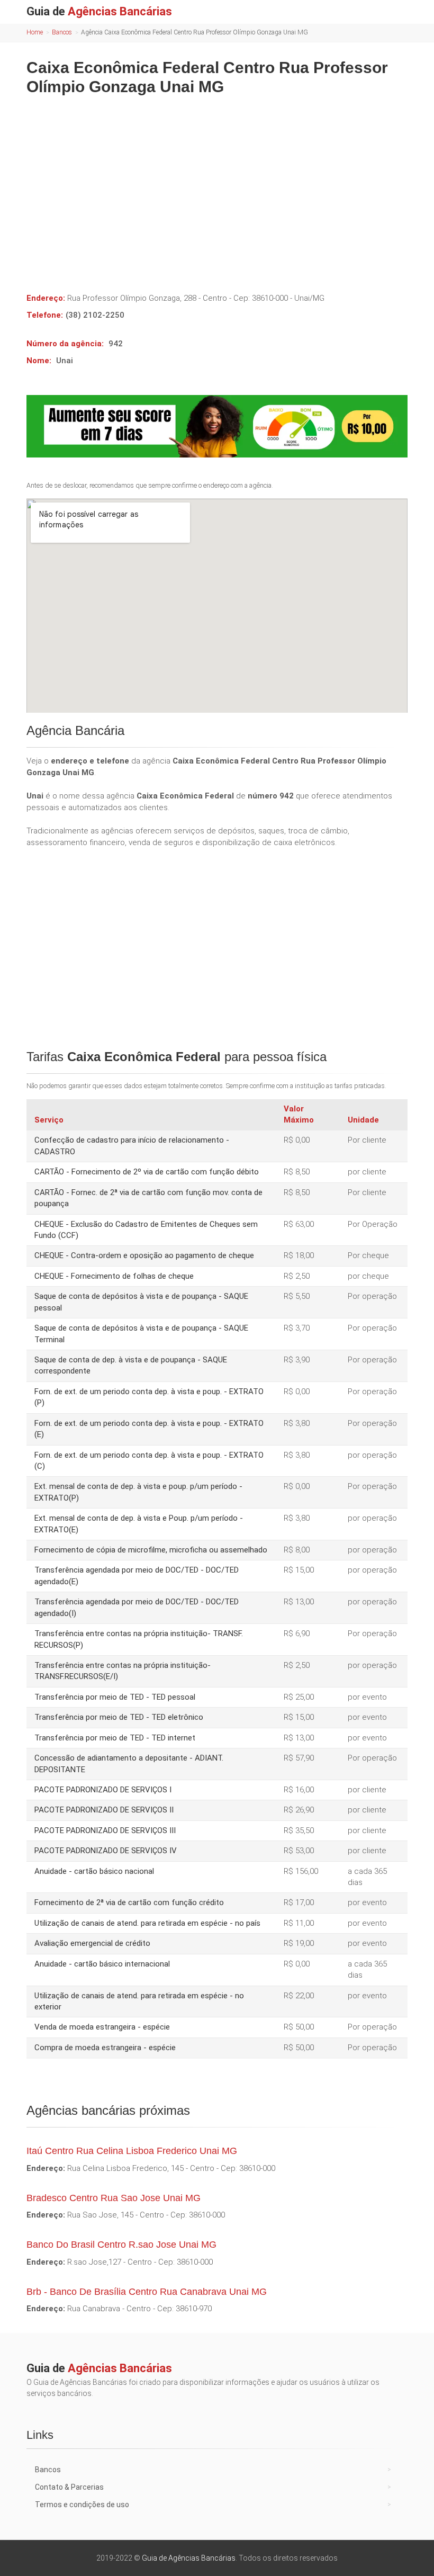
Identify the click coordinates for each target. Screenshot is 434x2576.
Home (35, 32)
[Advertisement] (217, 186)
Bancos (62, 32)
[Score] (217, 426)
